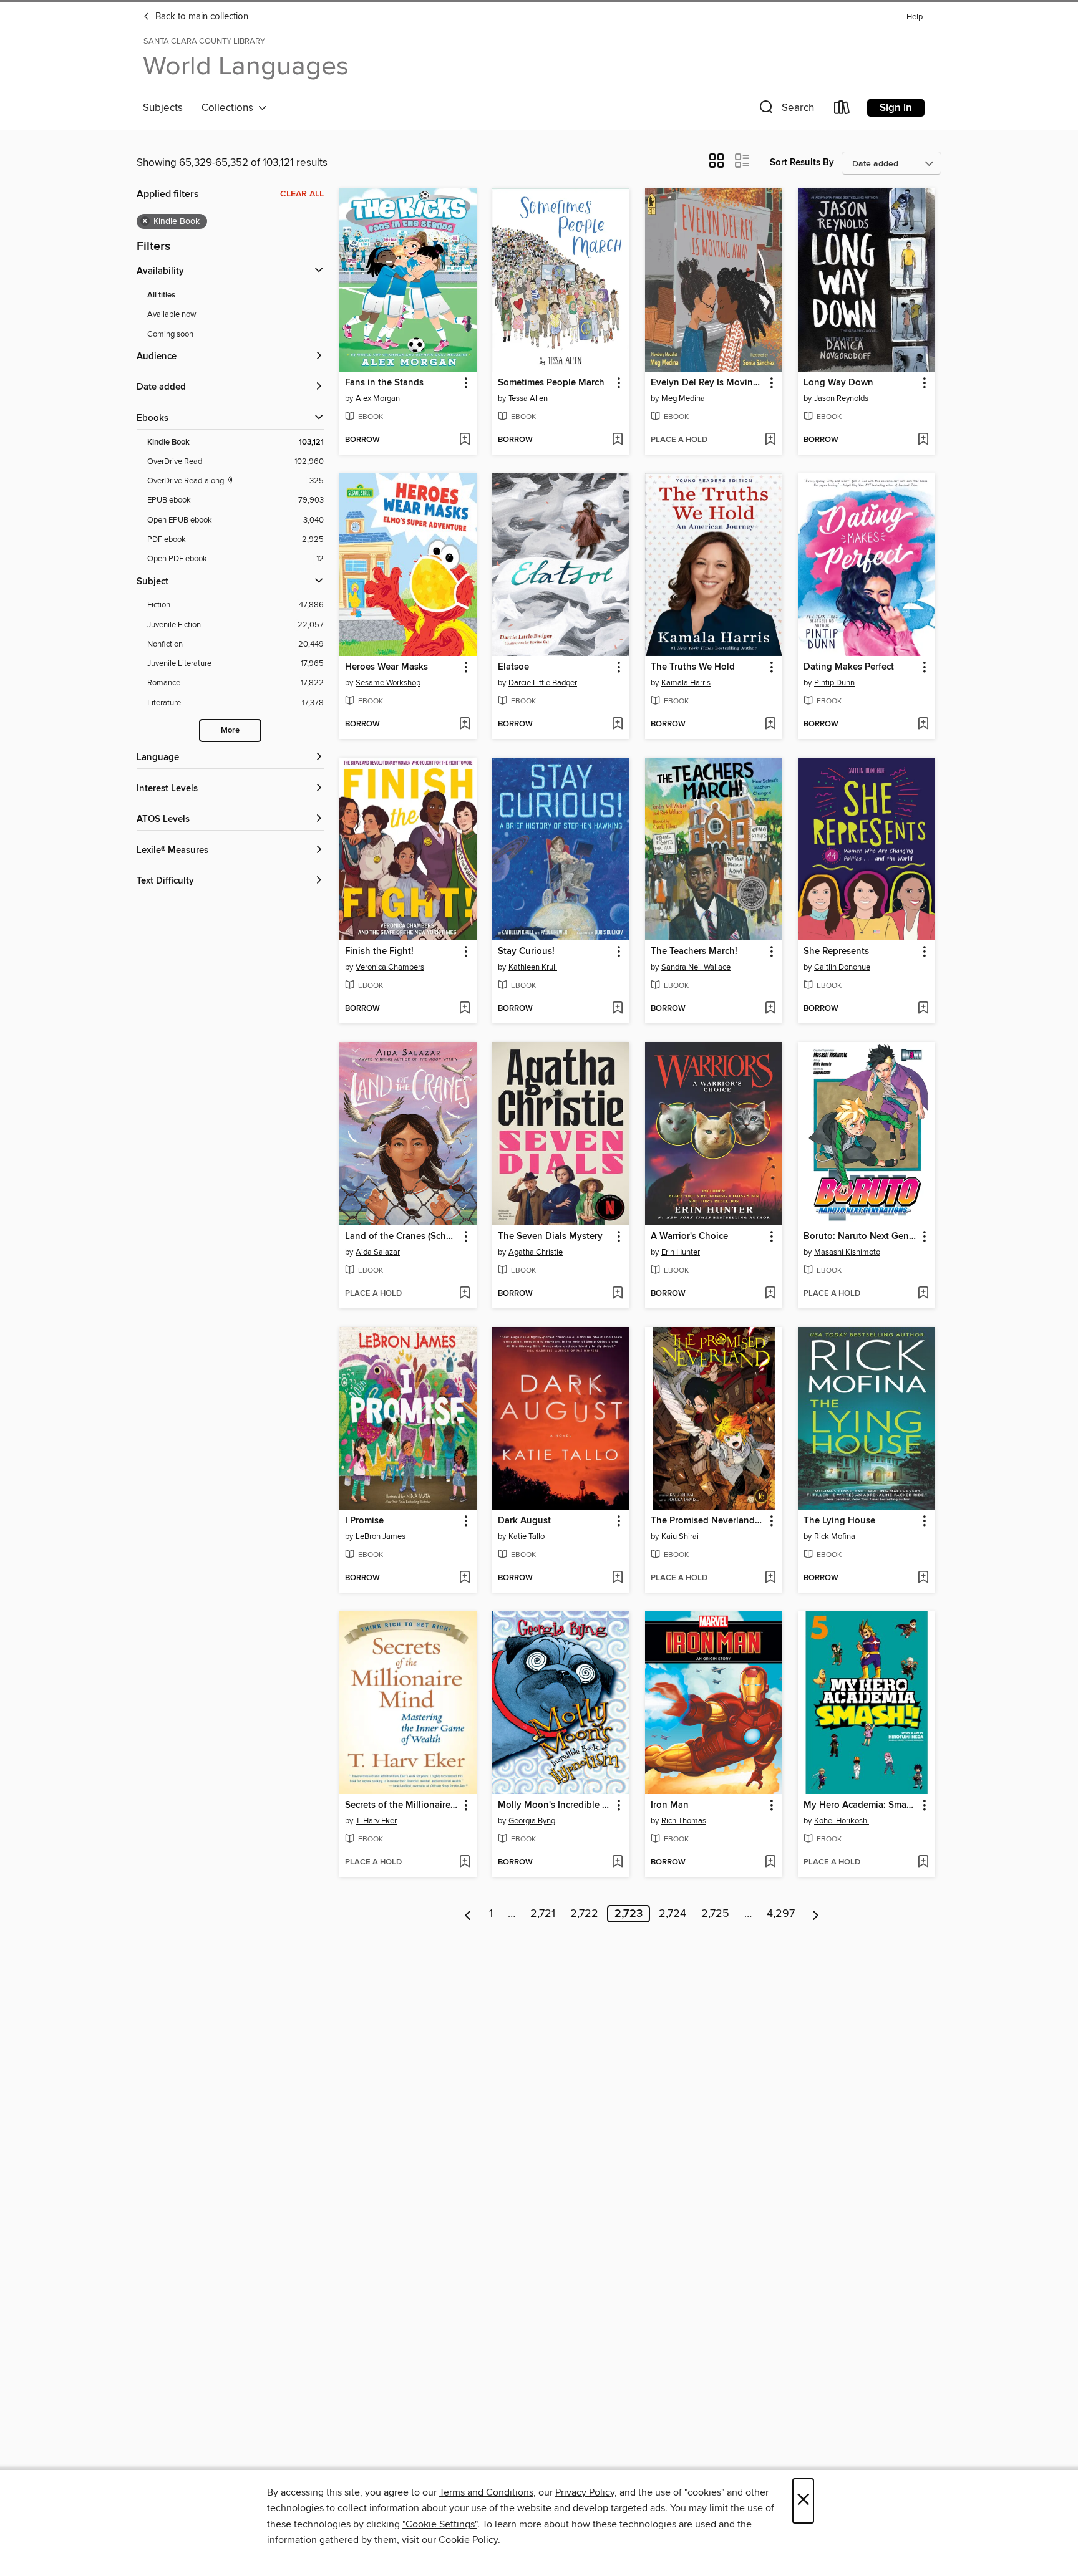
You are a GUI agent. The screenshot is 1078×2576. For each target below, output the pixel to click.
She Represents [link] (836, 952)
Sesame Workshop (388, 683)
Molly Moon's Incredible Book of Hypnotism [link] (555, 1805)
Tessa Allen (528, 398)
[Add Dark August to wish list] (617, 1578)
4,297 (781, 1914)
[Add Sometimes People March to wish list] (617, 440)
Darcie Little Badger (543, 683)
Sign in (896, 108)
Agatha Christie (536, 1252)
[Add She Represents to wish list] (923, 1009)
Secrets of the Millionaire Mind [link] (402, 1805)
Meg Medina (683, 398)
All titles (161, 295)
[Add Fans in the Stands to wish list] (464, 440)
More (230, 731)
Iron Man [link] (670, 1805)
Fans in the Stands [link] (384, 383)
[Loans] (842, 110)
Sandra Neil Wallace (696, 967)
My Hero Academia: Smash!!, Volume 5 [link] (861, 1805)
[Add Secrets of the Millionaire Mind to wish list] (464, 1863)
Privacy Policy (585, 2492)
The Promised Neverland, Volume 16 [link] (708, 1521)
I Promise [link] (364, 1521)
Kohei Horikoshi (842, 1821)
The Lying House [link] (839, 1521)
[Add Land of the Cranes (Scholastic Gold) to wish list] (464, 1294)
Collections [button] (230, 108)
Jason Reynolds (841, 398)
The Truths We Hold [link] (693, 667)
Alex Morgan (378, 398)
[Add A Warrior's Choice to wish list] (770, 1294)
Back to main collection (201, 17)
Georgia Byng (532, 1821)
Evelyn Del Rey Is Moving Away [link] (708, 383)
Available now (172, 314)
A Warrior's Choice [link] (689, 1237)
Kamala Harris (686, 683)
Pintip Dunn (834, 683)
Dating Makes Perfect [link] (849, 667)
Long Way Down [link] (838, 383)
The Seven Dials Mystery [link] (550, 1237)
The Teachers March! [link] (694, 952)
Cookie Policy (468, 2540)
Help (915, 17)
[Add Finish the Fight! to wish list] (464, 1009)
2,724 (673, 1914)
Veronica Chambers (390, 967)
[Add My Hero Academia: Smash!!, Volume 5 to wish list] (923, 1863)
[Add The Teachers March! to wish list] (770, 1009)
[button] (785, 110)
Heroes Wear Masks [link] (386, 667)
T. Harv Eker (376, 1821)
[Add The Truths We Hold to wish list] (770, 725)
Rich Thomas (684, 1821)
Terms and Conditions (486, 2492)
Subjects (163, 108)
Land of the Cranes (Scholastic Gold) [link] (402, 1237)
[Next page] (816, 1914)
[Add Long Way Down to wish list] (923, 440)
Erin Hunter (681, 1252)
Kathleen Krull (533, 967)
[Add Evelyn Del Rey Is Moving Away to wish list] (770, 440)
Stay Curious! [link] (526, 952)
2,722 (584, 1914)
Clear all (302, 194)
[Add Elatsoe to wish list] (617, 725)
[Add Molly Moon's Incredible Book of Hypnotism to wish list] (617, 1863)
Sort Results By (802, 162)
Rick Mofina (835, 1536)
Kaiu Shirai (680, 1536)
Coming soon (170, 334)
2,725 (715, 1914)
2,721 (543, 1914)
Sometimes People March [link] (551, 383)
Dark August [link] (524, 1521)
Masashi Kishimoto (847, 1252)
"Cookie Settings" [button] (440, 2524)
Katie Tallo (527, 1536)
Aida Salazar (378, 1252)
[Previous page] (468, 1914)
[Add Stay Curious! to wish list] (617, 1009)
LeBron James (381, 1536)
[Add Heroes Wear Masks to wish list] (464, 725)
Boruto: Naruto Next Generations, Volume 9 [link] (861, 1237)
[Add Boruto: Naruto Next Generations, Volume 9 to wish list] (923, 1294)
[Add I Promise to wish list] (464, 1578)
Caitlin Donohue (842, 967)
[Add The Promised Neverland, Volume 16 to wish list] (770, 1578)
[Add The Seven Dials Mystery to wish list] (617, 1294)
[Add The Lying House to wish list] (923, 1578)
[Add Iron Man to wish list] (770, 1863)
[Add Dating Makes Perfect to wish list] (923, 725)
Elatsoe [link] (513, 667)
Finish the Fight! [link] (379, 952)
